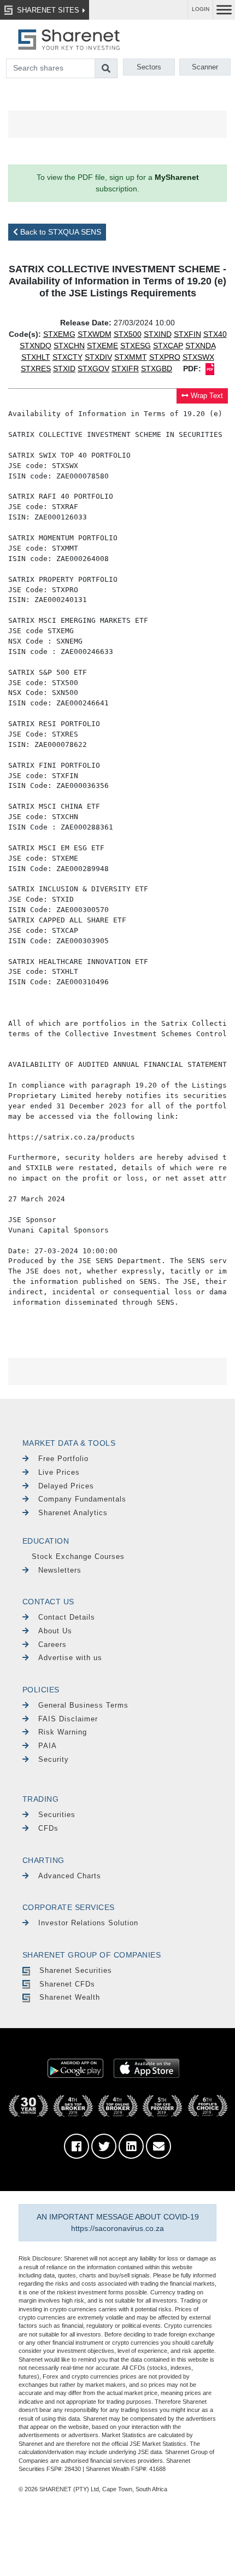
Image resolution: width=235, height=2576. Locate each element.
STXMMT (131, 357)
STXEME (102, 346)
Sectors (149, 67)
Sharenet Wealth (70, 1997)
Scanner (205, 67)
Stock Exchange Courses (78, 1556)
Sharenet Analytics (73, 1513)
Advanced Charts (70, 1876)
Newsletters (60, 1570)
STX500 (128, 334)
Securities (57, 1815)
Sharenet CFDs (67, 1984)
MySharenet (177, 177)
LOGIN (201, 9)
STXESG (136, 346)
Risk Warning (63, 1732)
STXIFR (125, 369)
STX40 (215, 334)
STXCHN (69, 346)
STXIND (158, 334)
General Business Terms (83, 1705)
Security (54, 1759)
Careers (52, 1645)
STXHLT (36, 357)
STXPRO (165, 357)
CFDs (48, 1828)
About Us (55, 1631)
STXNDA (200, 346)
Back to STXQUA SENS (60, 232)
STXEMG (59, 334)
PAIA (48, 1746)
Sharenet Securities (76, 1970)
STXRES (36, 369)
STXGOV (93, 369)
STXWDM (95, 334)
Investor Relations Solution (88, 1923)
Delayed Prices (66, 1486)
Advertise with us (70, 1658)
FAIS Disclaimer (68, 1719)
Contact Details (67, 1617)
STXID (64, 369)
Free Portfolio (63, 1459)
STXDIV (98, 357)
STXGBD (157, 369)
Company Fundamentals (82, 1499)
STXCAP (168, 346)
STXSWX (198, 357)
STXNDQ (36, 346)
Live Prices (59, 1472)
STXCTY (67, 357)
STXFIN (187, 334)
